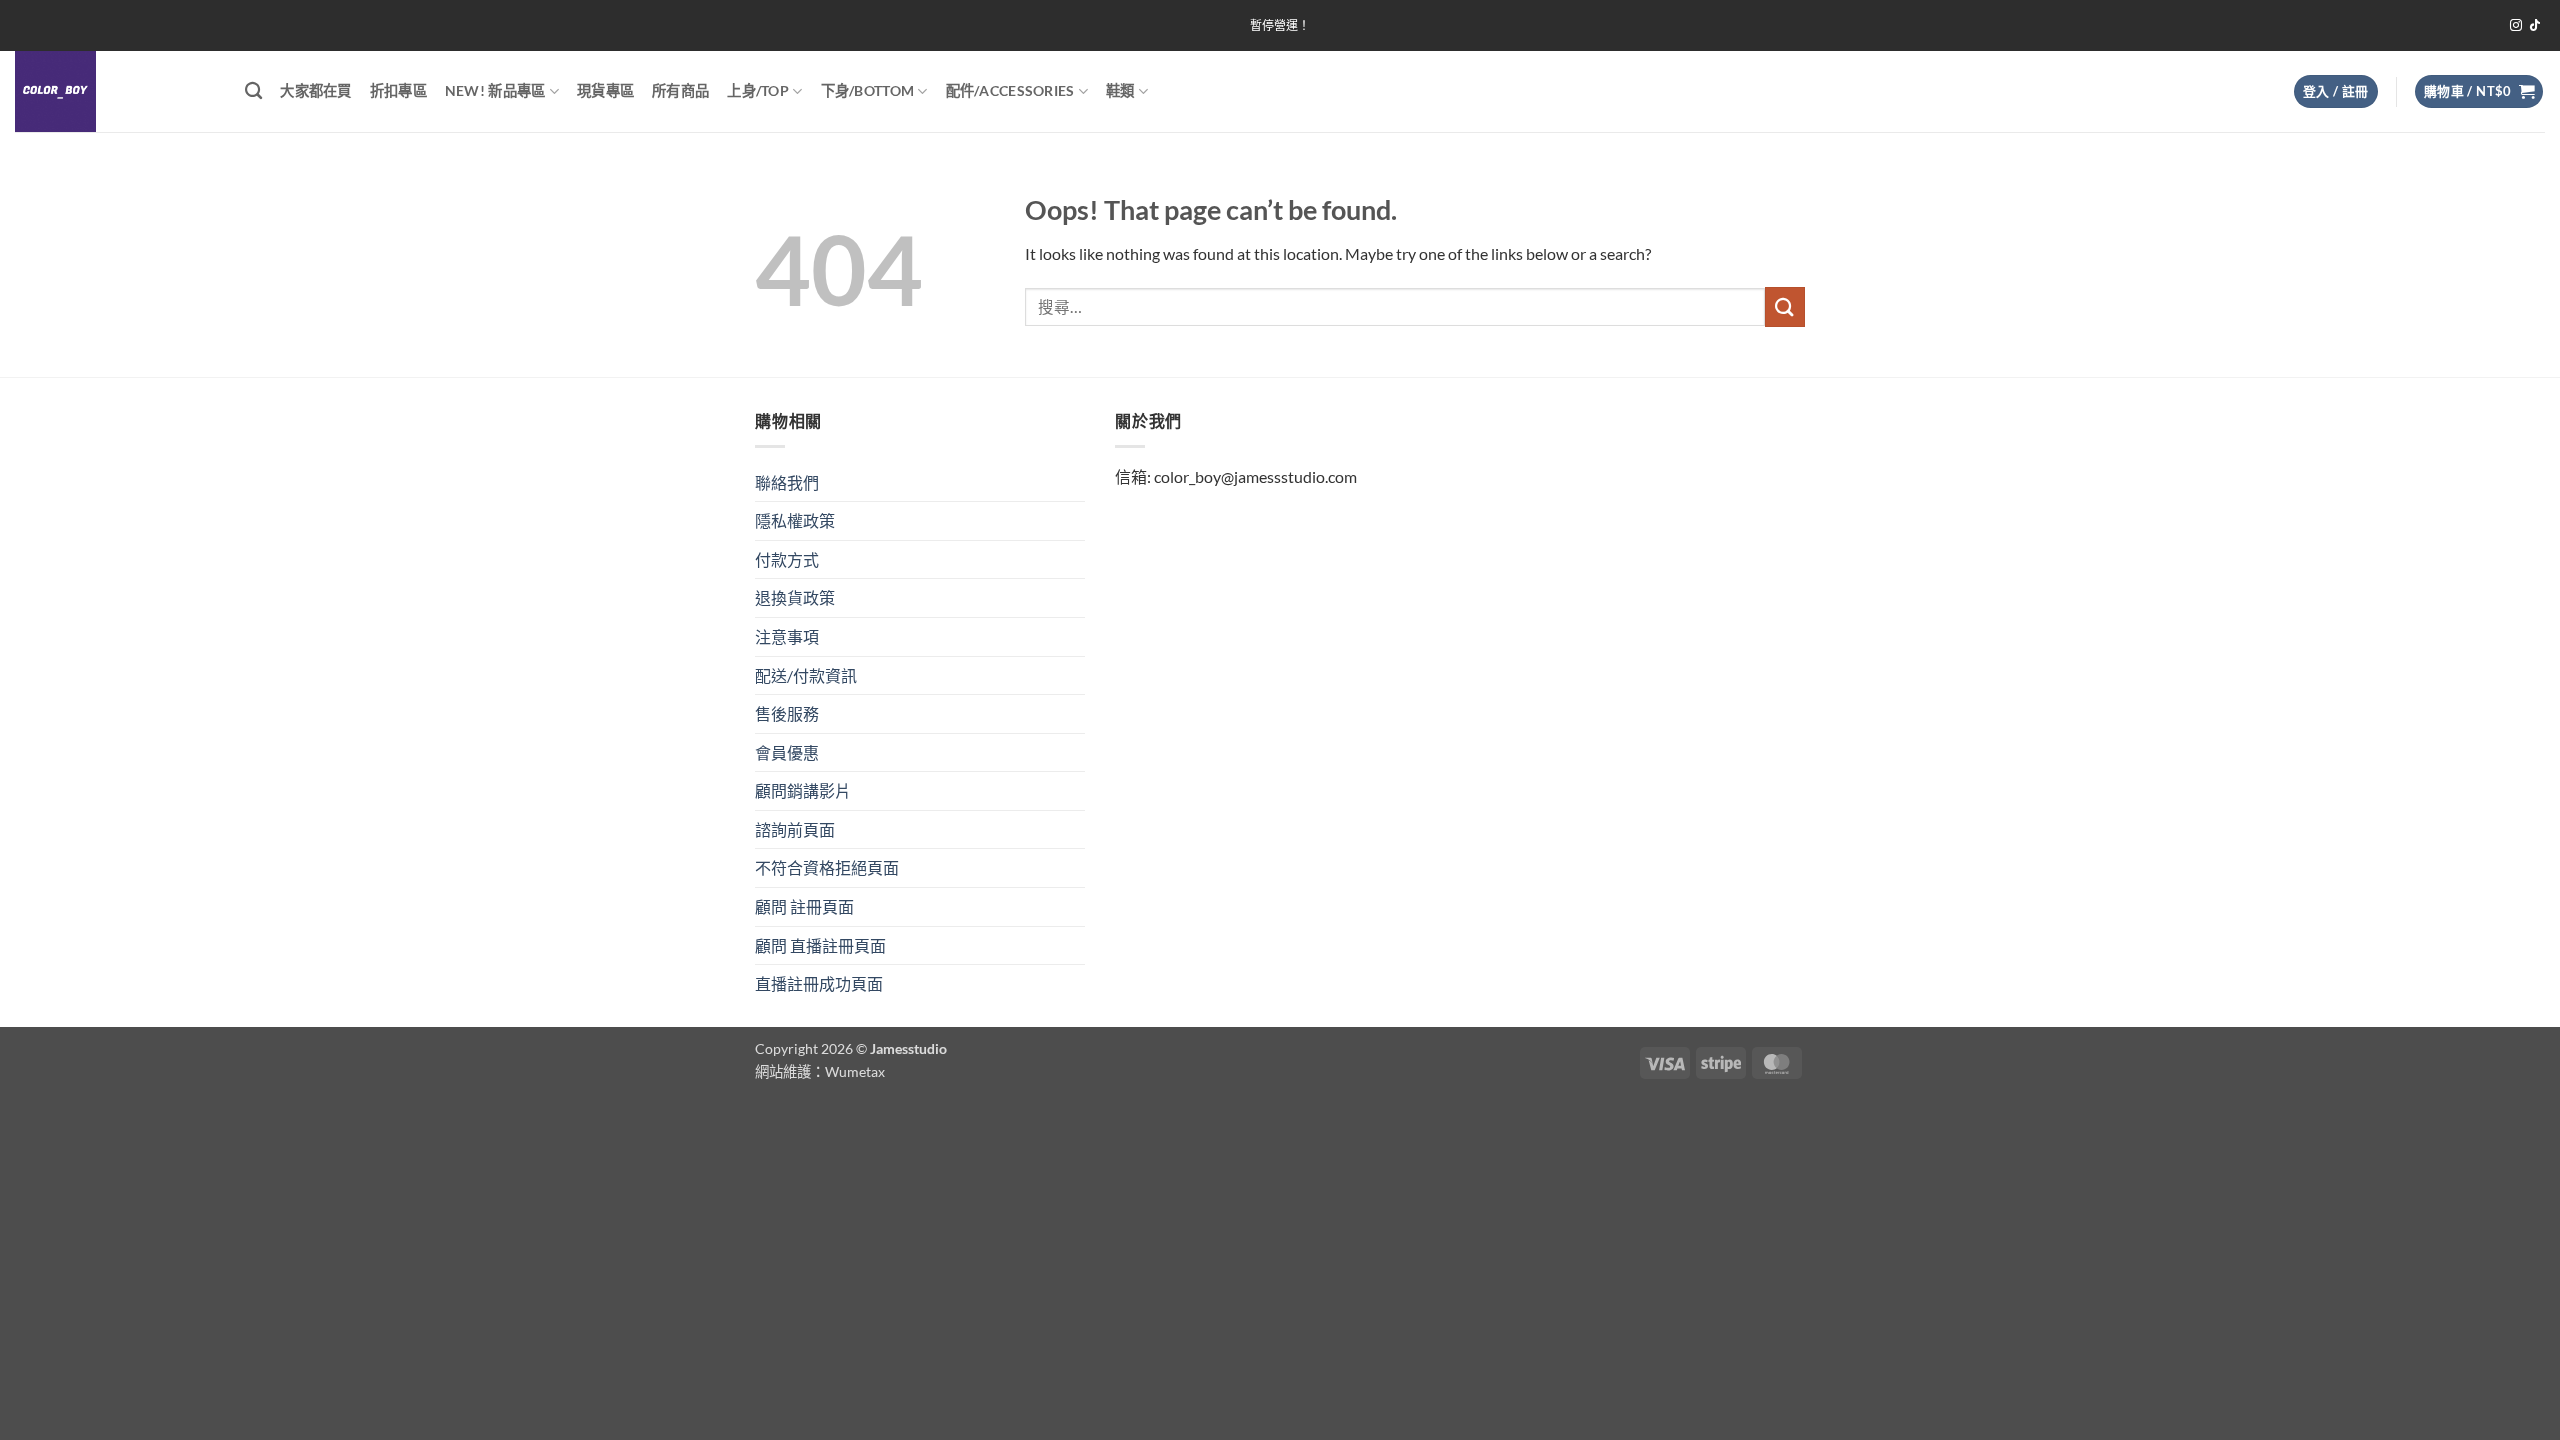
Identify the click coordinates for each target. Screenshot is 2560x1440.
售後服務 (787, 713)
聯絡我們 (787, 482)
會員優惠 (787, 752)
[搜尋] (253, 91)
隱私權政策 (795, 520)
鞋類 (1120, 90)
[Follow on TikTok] (2535, 26)
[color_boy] (115, 91)
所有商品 (680, 90)
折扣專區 (398, 90)
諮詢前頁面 (795, 829)
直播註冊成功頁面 (819, 983)
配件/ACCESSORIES (1010, 90)
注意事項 (787, 636)
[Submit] (1785, 306)
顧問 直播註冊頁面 (820, 945)
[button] (2336, 91)
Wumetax (855, 1071)
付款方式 (787, 559)
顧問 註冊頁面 (804, 906)
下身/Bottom (868, 90)
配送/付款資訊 (806, 675)
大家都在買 (315, 90)
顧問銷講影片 (803, 790)
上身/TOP (758, 90)
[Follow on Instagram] (2516, 26)
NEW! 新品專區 (495, 90)
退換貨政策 (795, 597)
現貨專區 (605, 90)
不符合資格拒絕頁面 (827, 867)
